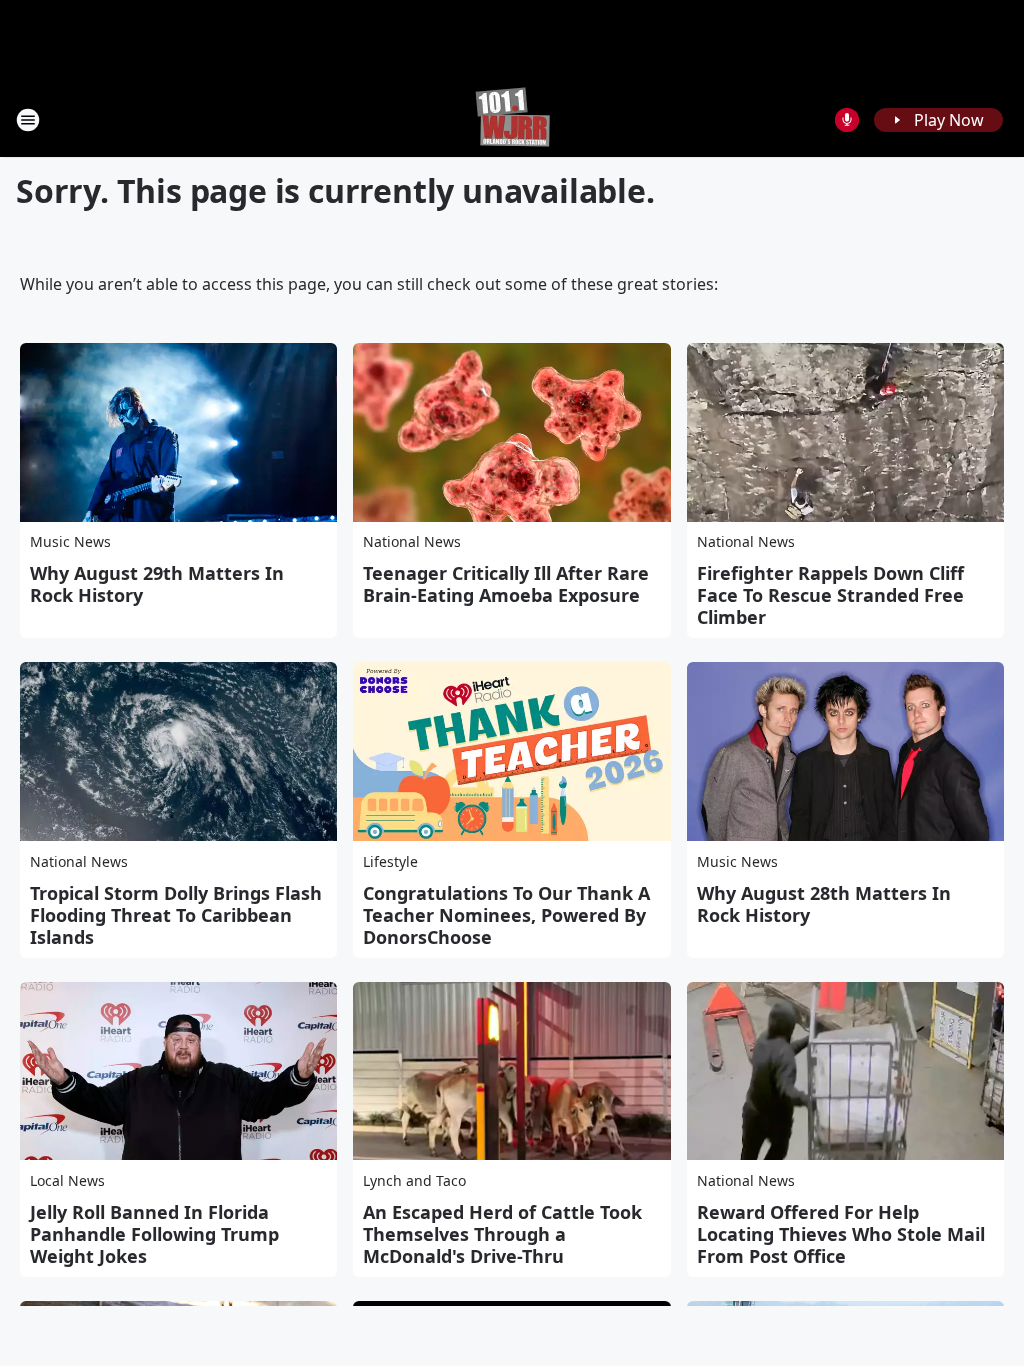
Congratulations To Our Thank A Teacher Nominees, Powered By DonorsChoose (506, 915)
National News (412, 541)
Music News (70, 541)
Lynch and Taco (414, 1180)
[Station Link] (512, 119)
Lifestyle (390, 861)
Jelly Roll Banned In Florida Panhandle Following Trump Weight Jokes (154, 1234)
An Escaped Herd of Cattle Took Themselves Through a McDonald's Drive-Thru (502, 1234)
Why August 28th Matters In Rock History (824, 904)
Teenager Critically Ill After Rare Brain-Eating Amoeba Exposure (506, 584)
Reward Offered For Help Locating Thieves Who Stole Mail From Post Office (841, 1234)
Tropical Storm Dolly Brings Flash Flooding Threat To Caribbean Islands (176, 915)
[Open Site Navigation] (28, 120)
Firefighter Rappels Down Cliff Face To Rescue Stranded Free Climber (830, 595)
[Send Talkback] (847, 120)
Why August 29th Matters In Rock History (157, 584)
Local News (67, 1180)
